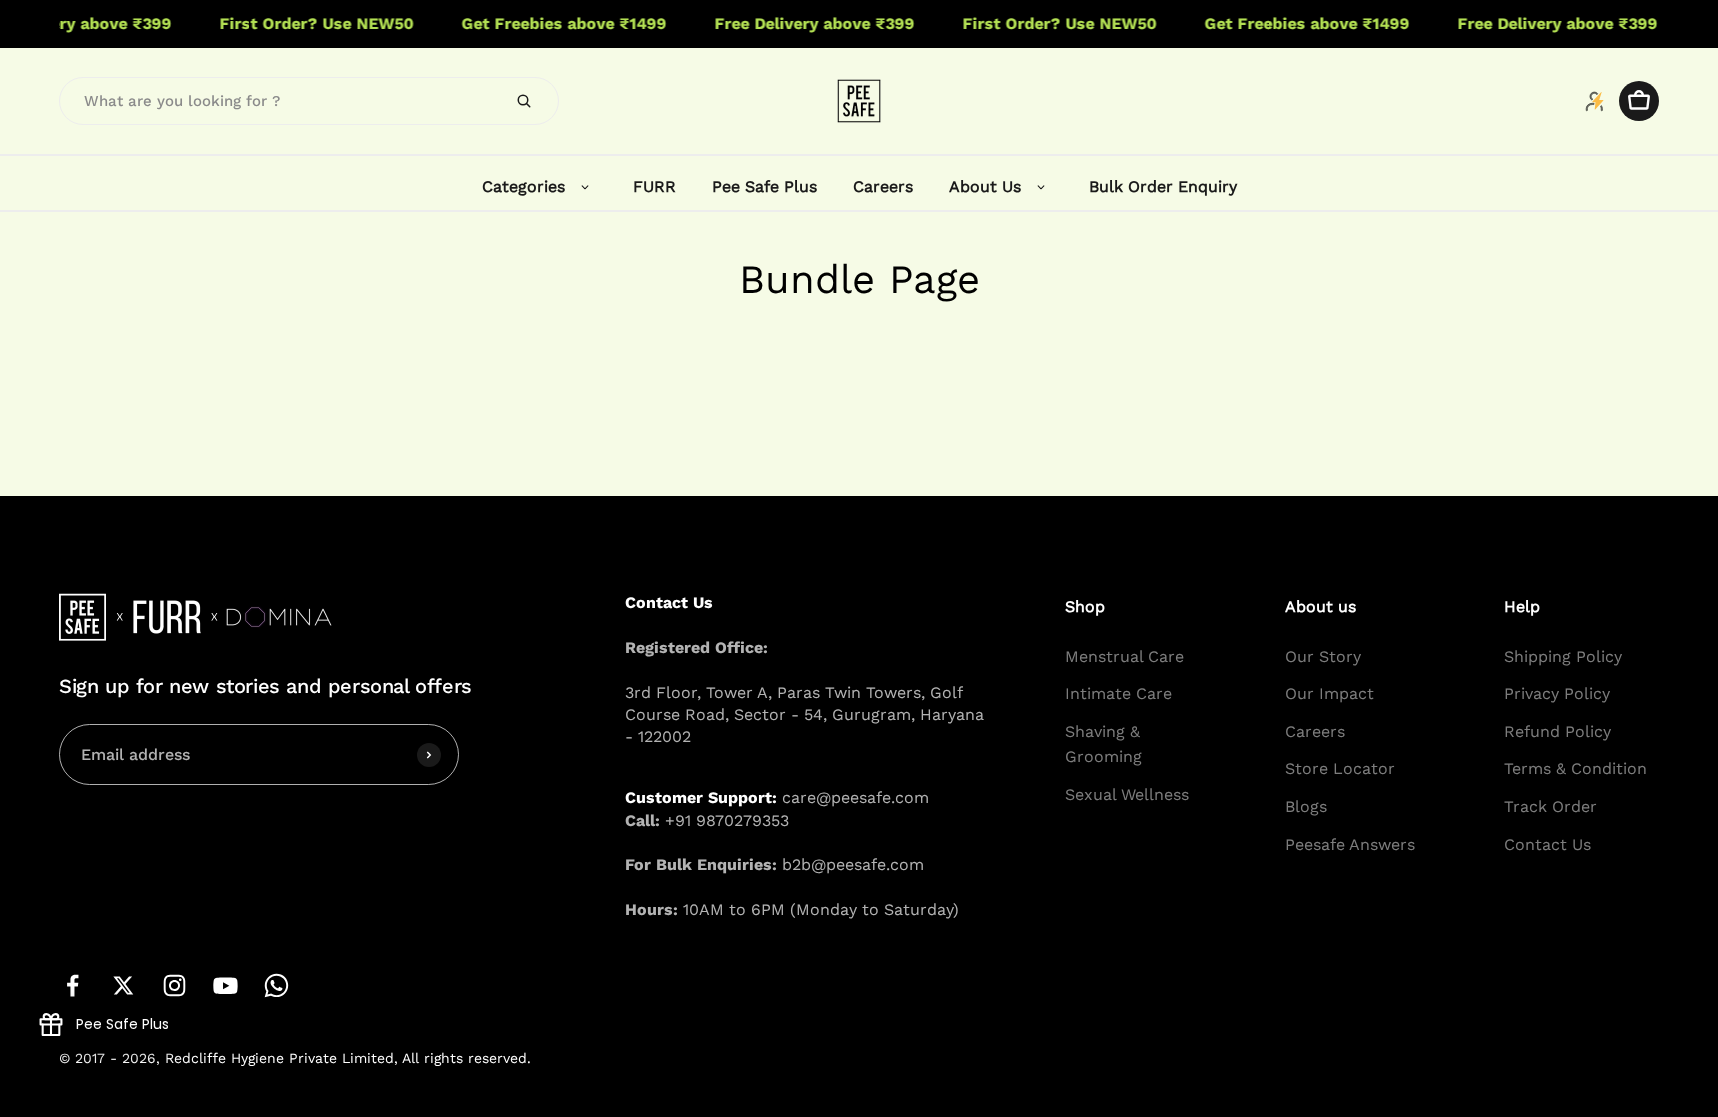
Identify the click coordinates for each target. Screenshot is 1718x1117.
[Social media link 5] (276, 985)
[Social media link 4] (225, 985)
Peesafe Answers (1350, 844)
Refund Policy (1557, 731)
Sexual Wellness (1127, 794)
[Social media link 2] (123, 985)
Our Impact (1329, 693)
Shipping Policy (1563, 656)
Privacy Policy (1557, 693)
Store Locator (1340, 769)
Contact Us (1547, 844)
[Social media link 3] (174, 985)
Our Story (1323, 656)
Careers (1315, 731)
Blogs (1306, 806)
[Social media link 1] (72, 985)
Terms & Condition (1575, 769)
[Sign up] (429, 755)
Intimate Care (1118, 693)
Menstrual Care (1124, 656)
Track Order (1550, 806)
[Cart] (1639, 101)
